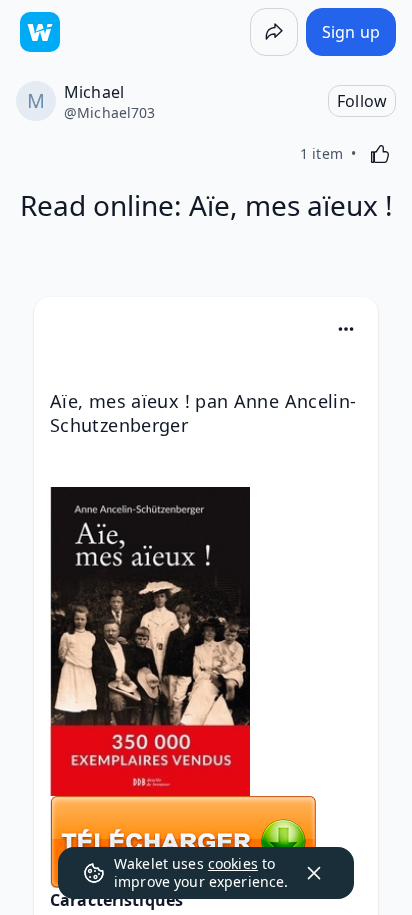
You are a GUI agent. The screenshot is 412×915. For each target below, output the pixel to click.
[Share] (274, 32)
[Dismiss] (314, 873)
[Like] (380, 154)
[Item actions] (346, 329)
